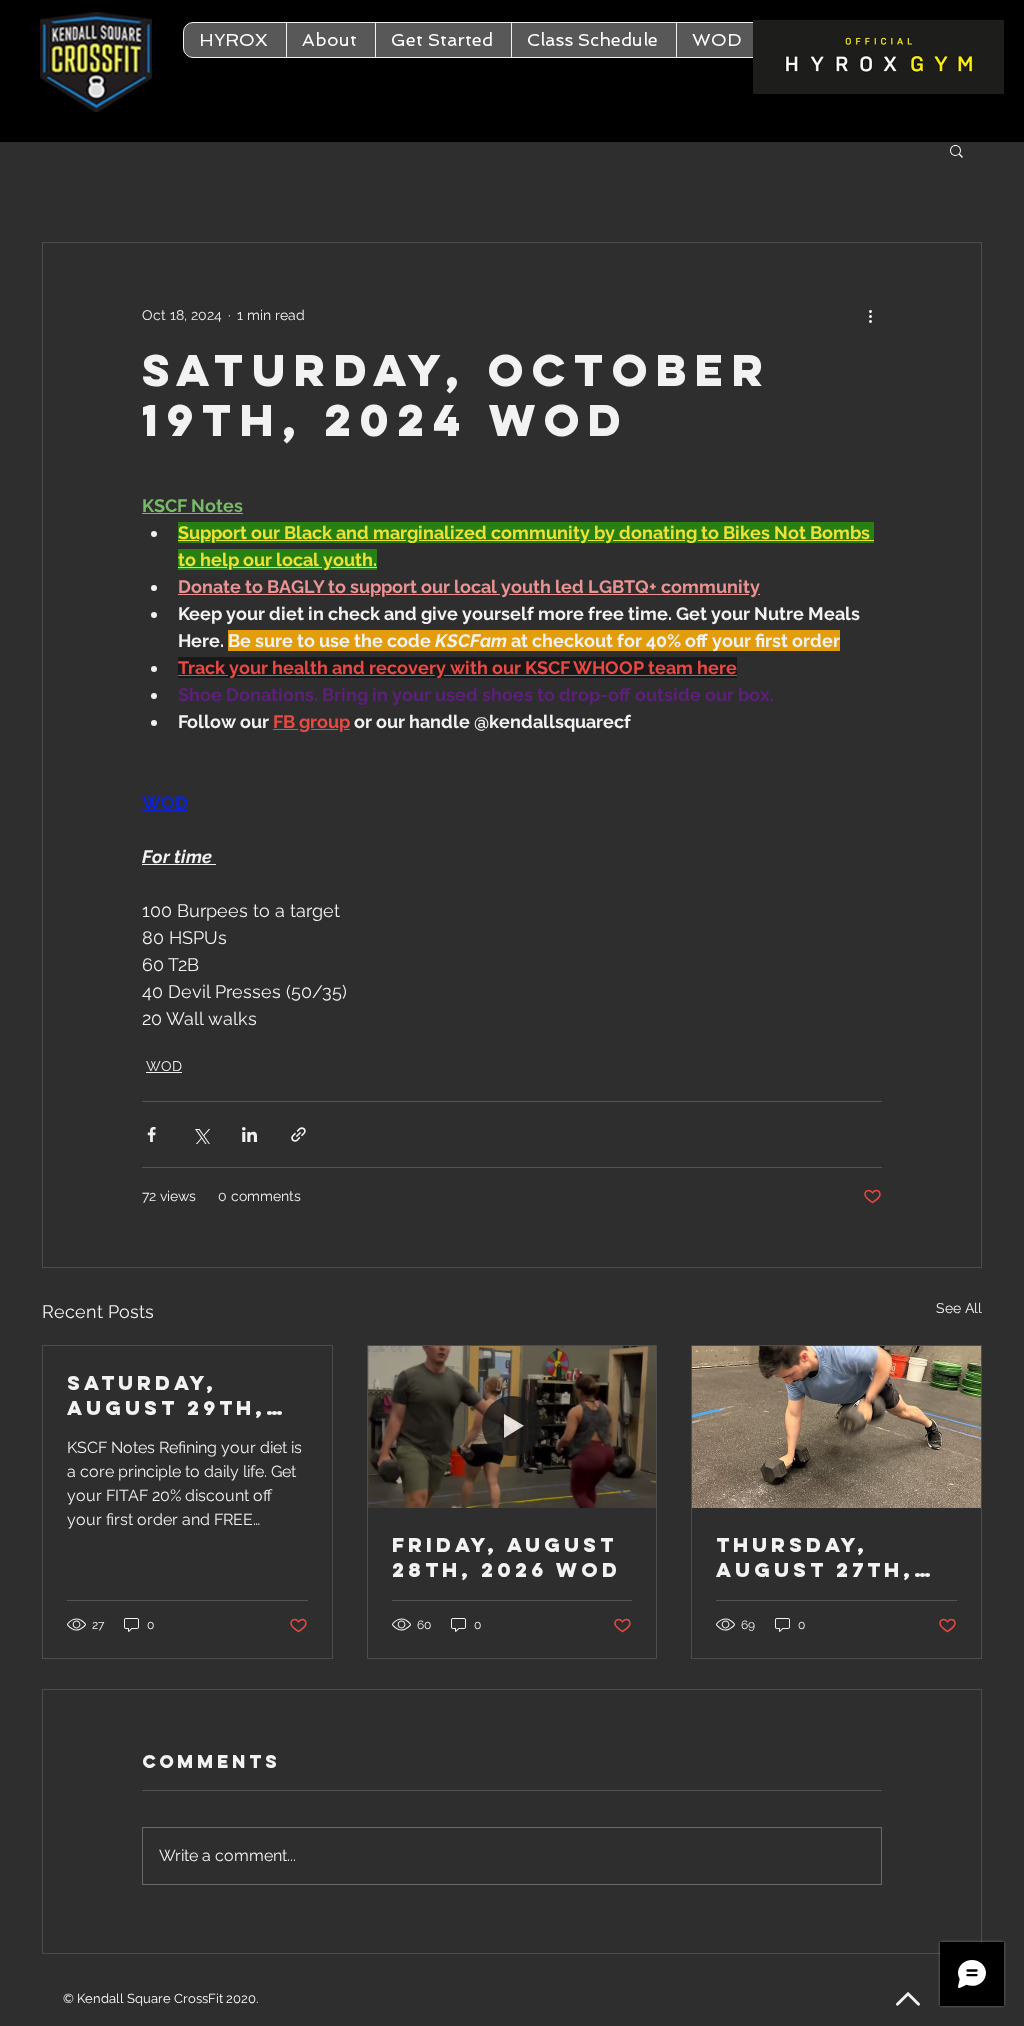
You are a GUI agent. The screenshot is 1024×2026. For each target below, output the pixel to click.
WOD (164, 1066)
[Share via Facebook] (151, 1134)
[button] (330, 40)
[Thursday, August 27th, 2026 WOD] (836, 1427)
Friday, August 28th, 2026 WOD (506, 1557)
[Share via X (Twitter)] (200, 1134)
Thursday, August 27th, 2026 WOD (815, 1557)
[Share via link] (298, 1134)
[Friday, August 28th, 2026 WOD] (512, 1427)
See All (959, 1308)
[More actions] (870, 315)
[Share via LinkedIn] (249, 1134)
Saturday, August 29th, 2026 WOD (166, 1395)
